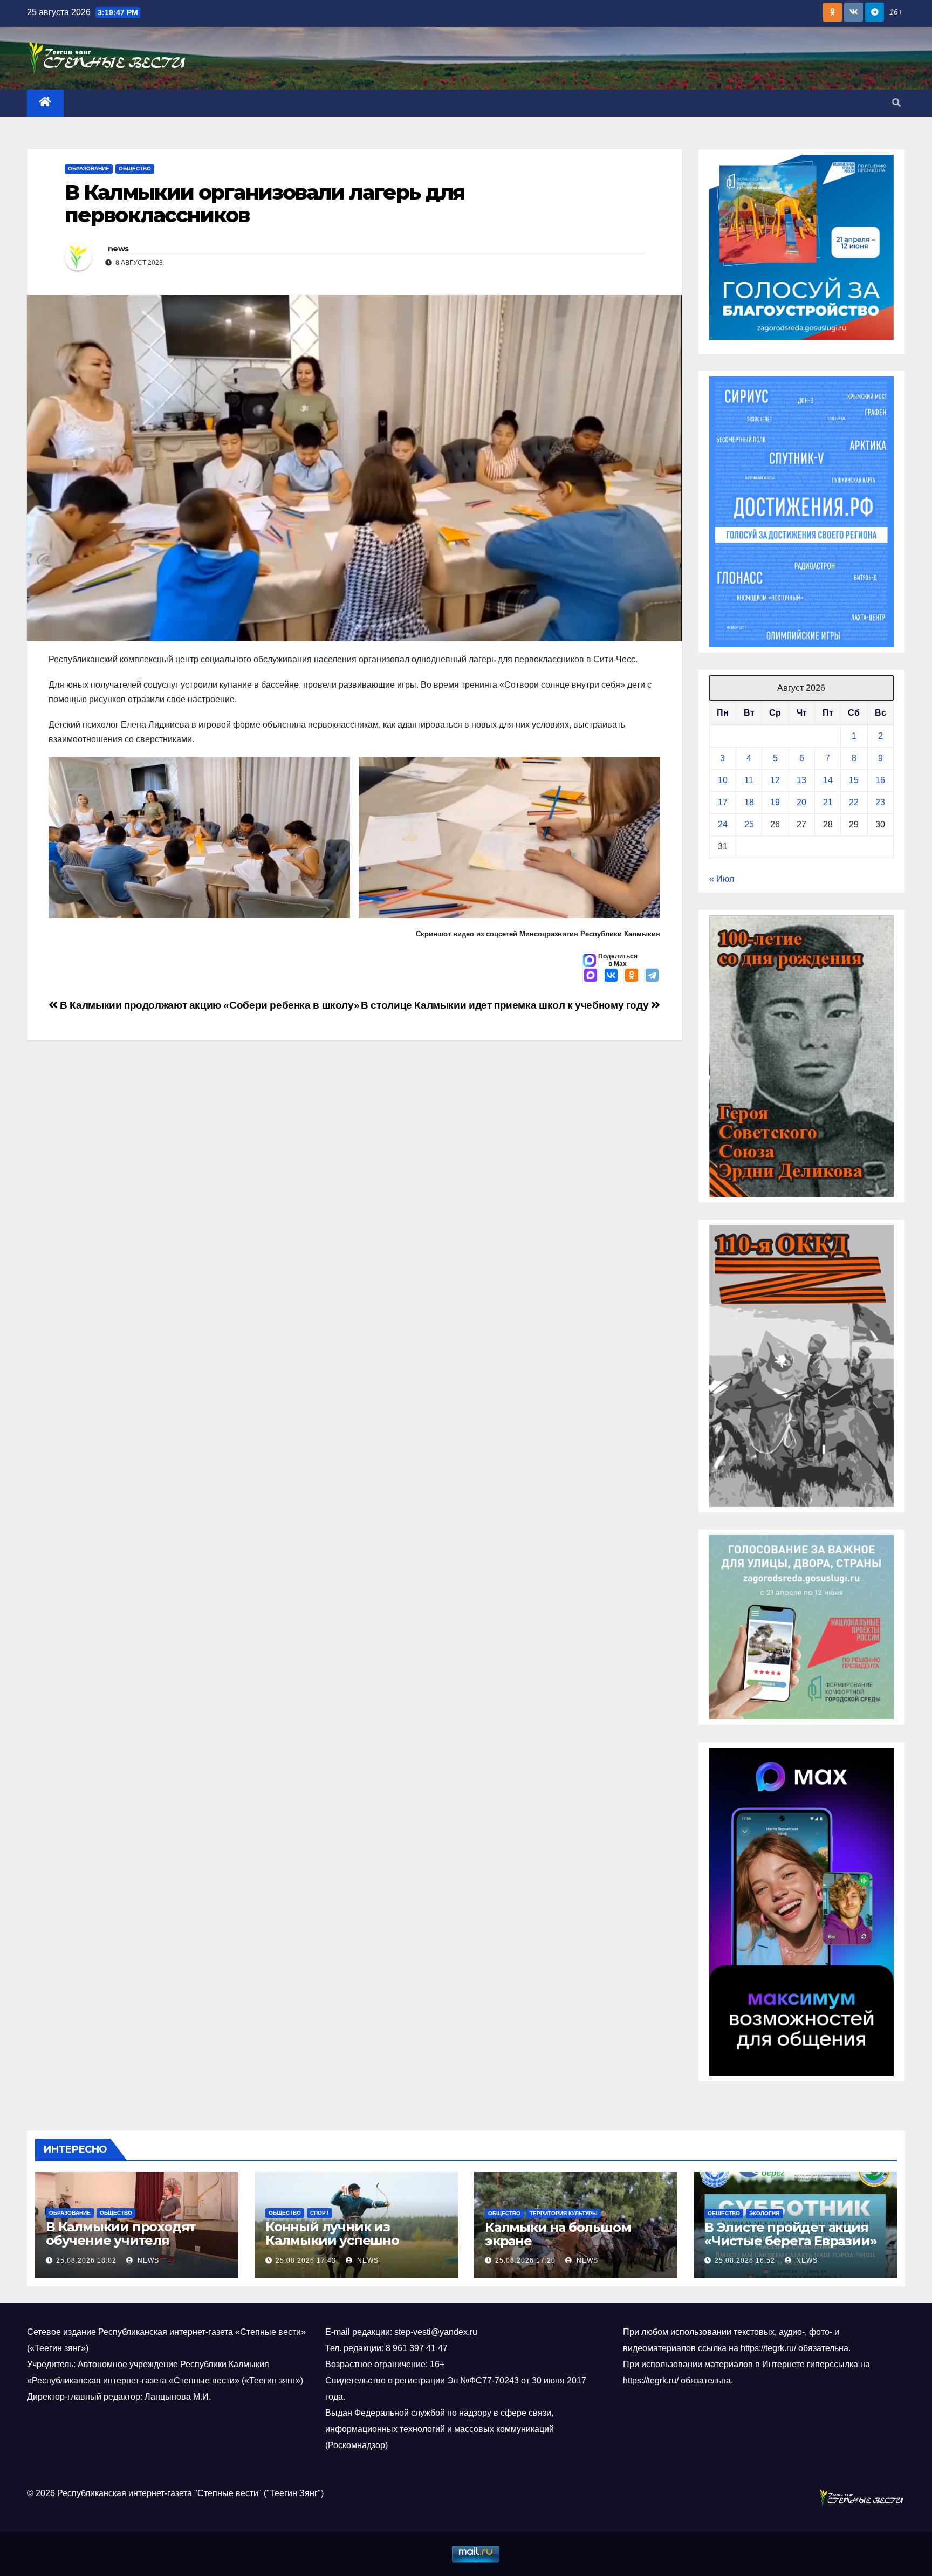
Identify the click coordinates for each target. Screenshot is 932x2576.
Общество (135, 169)
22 (854, 802)
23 (880, 802)
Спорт (320, 2213)
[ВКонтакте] (611, 976)
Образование (89, 169)
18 (749, 802)
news (118, 249)
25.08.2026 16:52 (745, 2260)
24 (723, 824)
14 (828, 780)
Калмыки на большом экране (558, 2234)
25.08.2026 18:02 (86, 2260)
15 (854, 780)
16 (880, 780)
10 (723, 780)
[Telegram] (652, 976)
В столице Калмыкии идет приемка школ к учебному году (506, 1005)
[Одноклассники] (632, 976)
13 (801, 780)
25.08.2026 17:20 (525, 2260)
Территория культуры (564, 2213)
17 (723, 802)
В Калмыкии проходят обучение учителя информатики (121, 2240)
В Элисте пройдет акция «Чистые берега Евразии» (790, 2234)
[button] (896, 103)
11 (749, 780)
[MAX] (591, 976)
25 (749, 824)
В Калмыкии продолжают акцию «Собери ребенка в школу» (208, 1005)
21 (828, 802)
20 (801, 802)
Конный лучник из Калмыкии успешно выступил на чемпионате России (350, 2247)
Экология (764, 2213)
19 (775, 802)
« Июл (722, 879)
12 (775, 780)
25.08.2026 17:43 (306, 2260)
